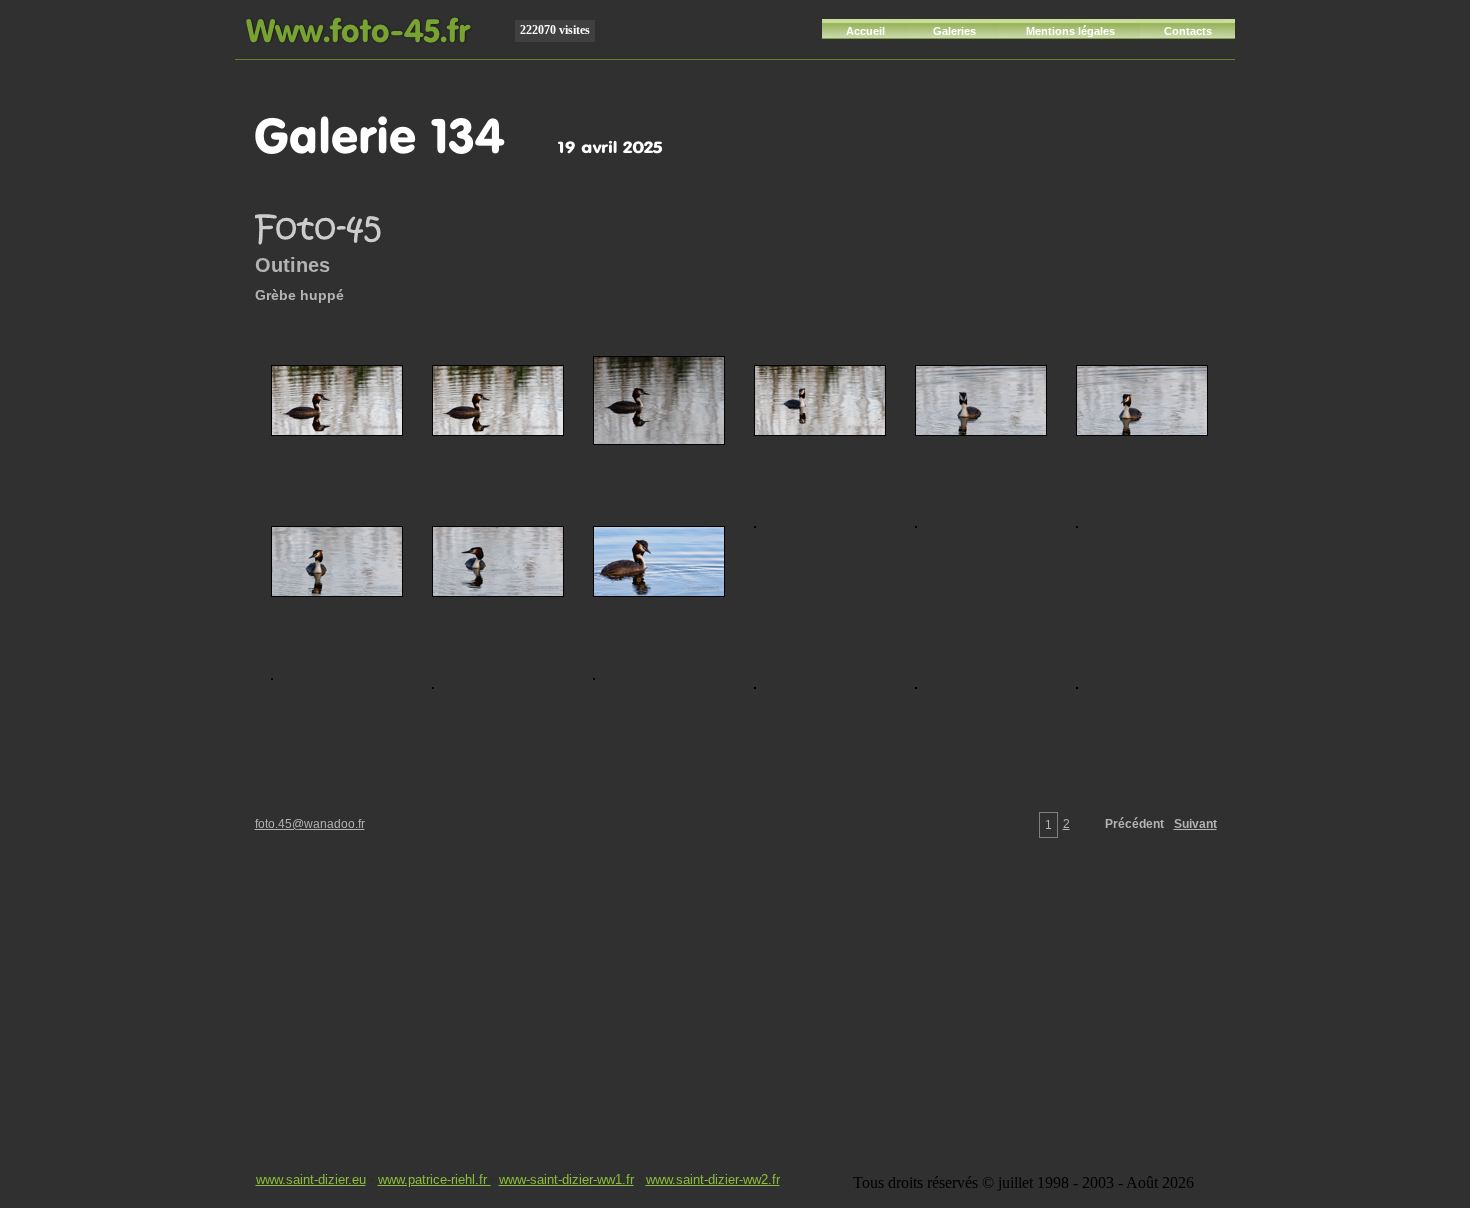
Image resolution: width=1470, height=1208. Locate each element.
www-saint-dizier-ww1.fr (566, 1179)
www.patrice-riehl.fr (434, 1179)
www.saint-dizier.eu (311, 1179)
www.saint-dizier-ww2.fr (713, 1179)
